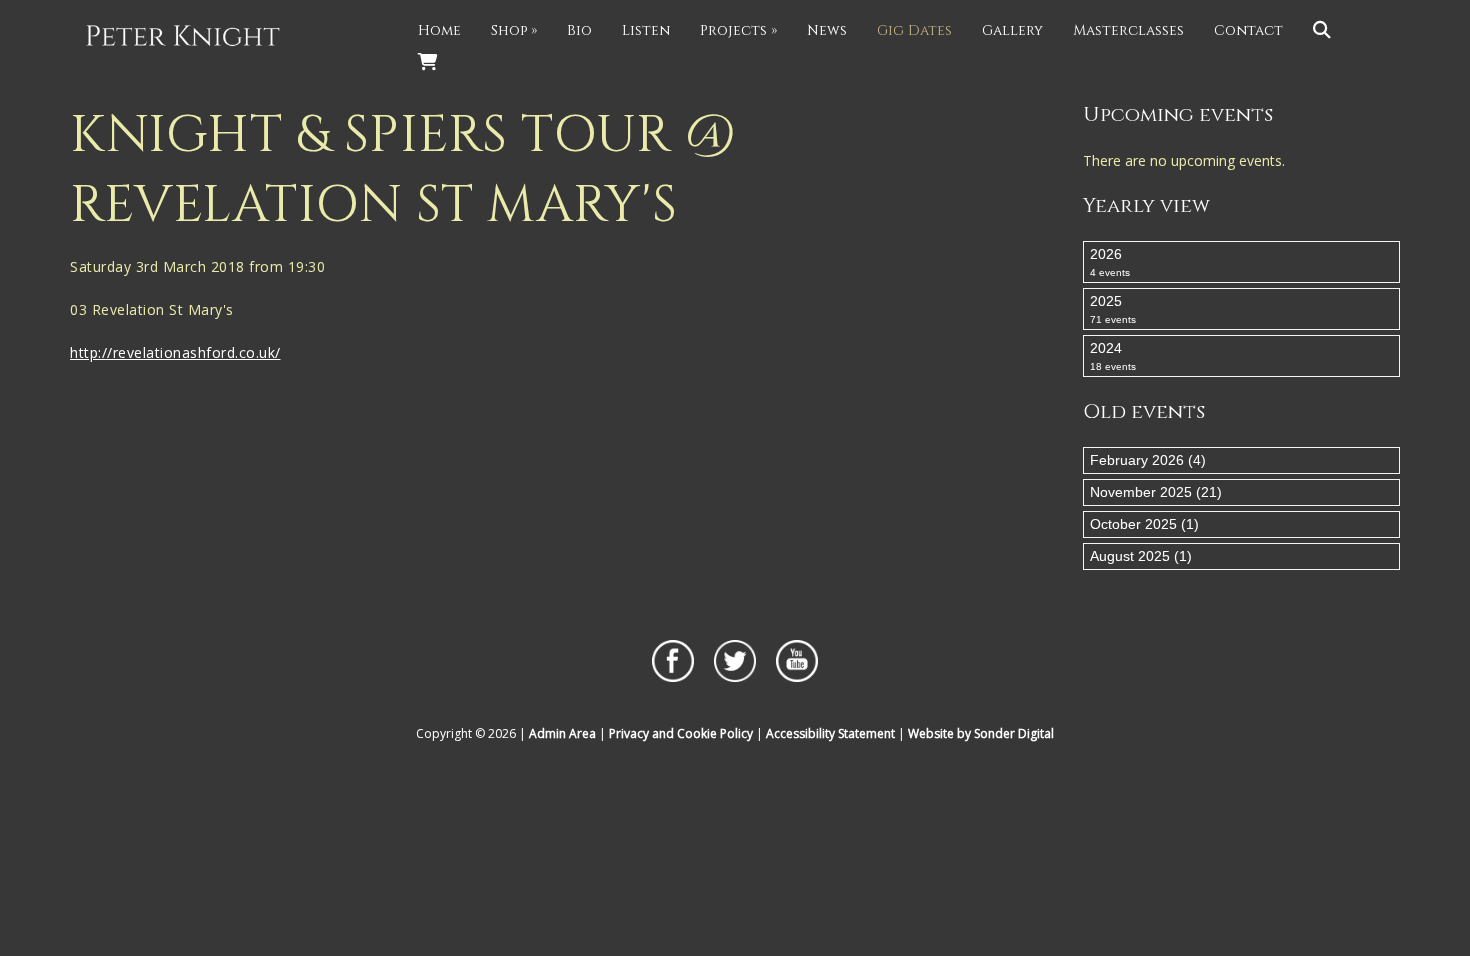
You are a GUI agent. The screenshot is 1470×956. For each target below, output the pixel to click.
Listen (646, 30)
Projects (738, 30)
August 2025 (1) (1141, 556)
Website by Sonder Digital (981, 733)
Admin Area (562, 733)
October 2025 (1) (1144, 524)
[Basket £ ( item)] (428, 63)
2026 (1110, 262)
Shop (514, 30)
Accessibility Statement (830, 733)
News (827, 30)
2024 (1113, 356)
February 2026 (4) (1148, 460)
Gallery (1012, 30)
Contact (1248, 30)
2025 (1113, 309)
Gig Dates (914, 30)
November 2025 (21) (1156, 492)
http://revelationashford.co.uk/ (175, 352)
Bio (579, 30)
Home (439, 30)
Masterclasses (1128, 30)
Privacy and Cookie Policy (681, 733)
